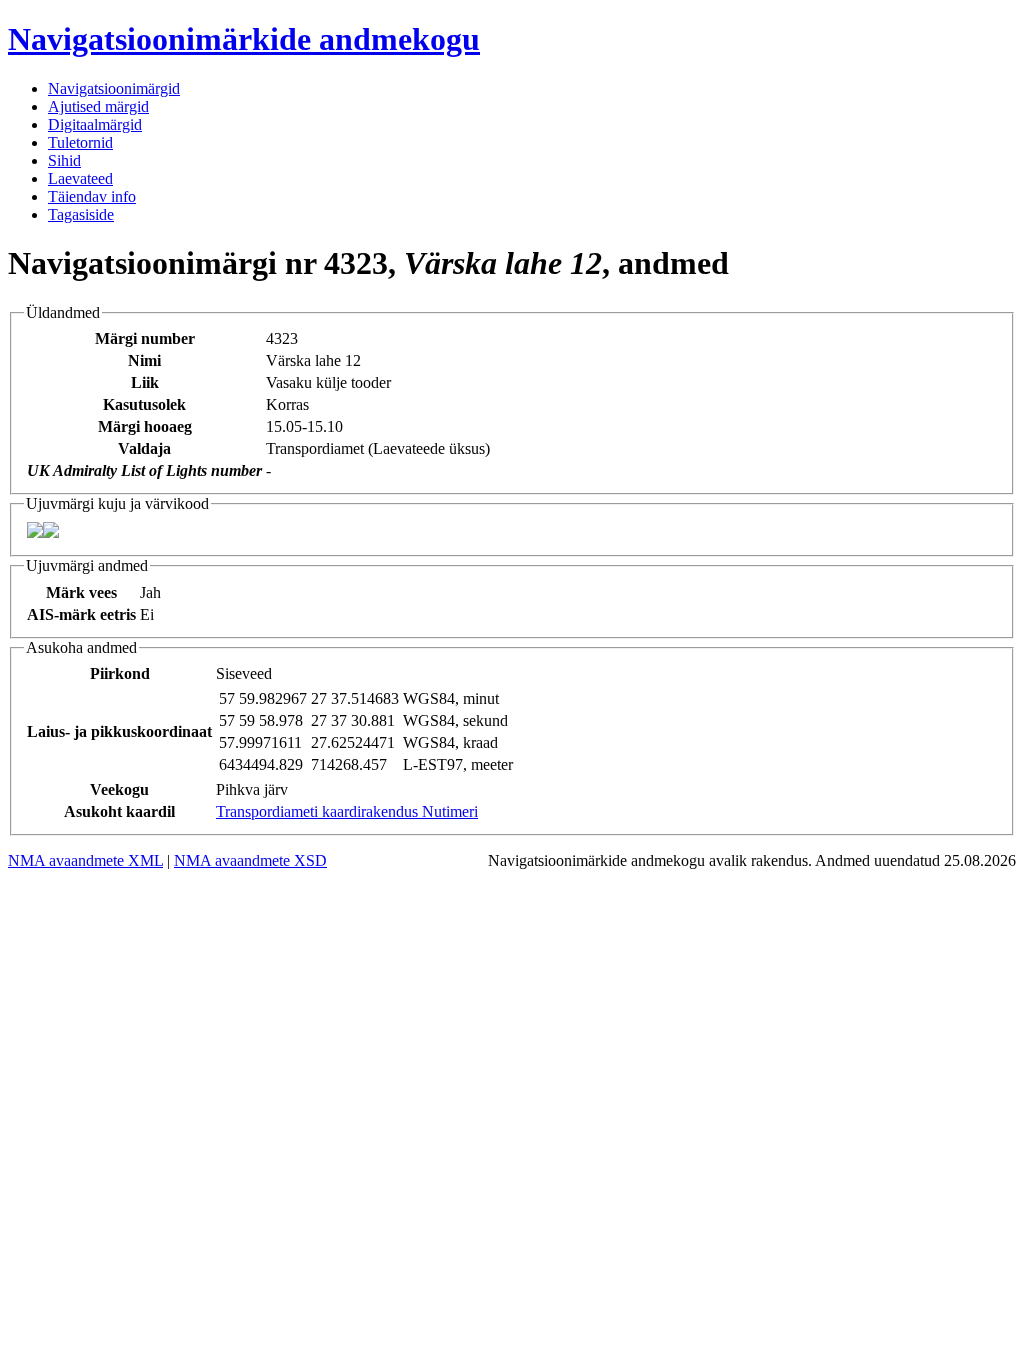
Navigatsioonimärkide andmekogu (244, 39)
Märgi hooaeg (145, 426)
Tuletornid (80, 142)
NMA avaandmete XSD (250, 860)
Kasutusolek (144, 404)
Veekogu (119, 789)
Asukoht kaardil (119, 811)
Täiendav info (92, 196)
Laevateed (80, 178)
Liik (145, 382)
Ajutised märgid (98, 106)
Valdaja (144, 448)
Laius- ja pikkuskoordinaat (119, 731)
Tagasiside (81, 214)
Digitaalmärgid (95, 124)
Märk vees (81, 592)
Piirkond (120, 673)
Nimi (144, 360)
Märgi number (145, 338)
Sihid (64, 160)
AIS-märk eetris (81, 614)
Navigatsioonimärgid (114, 88)
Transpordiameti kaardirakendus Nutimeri (347, 811)
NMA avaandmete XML (85, 860)
